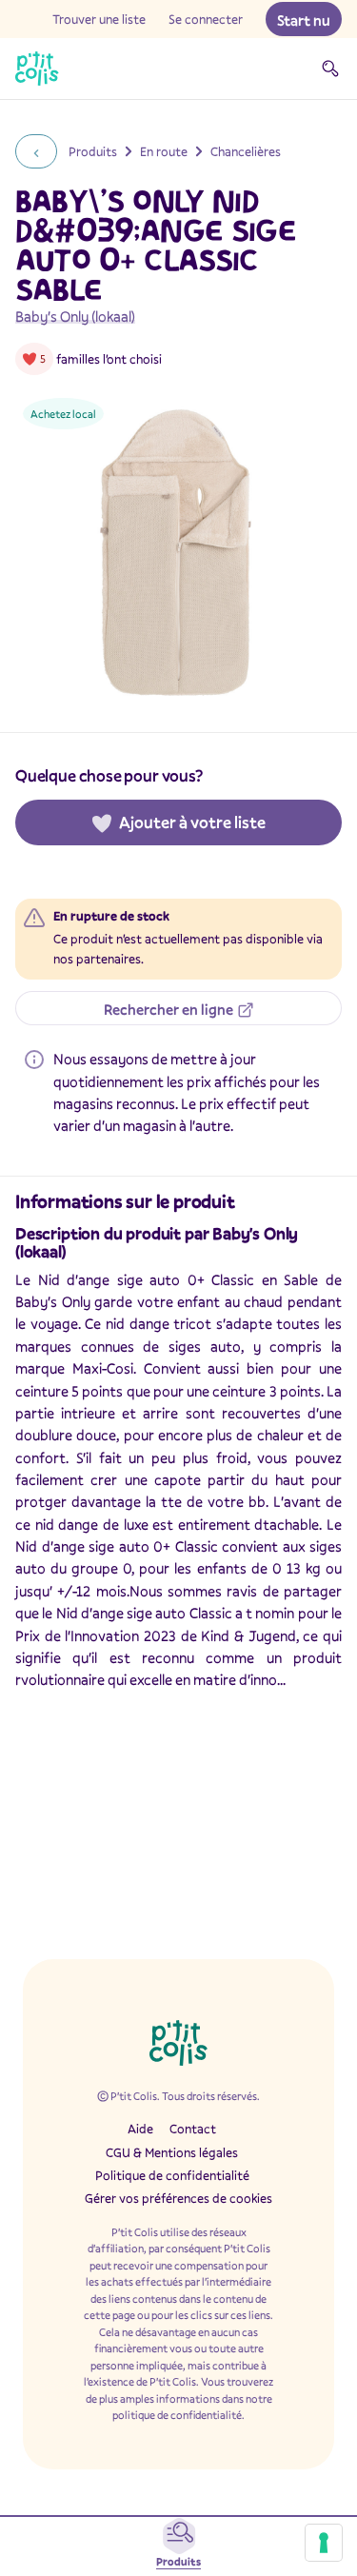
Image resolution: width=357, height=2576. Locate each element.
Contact (193, 2129)
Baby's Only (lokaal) (75, 316)
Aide (140, 2129)
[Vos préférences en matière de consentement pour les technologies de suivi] (324, 2543)
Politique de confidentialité (172, 2175)
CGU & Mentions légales (172, 2152)
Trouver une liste (99, 19)
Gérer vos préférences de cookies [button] (178, 2198)
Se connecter (206, 19)
